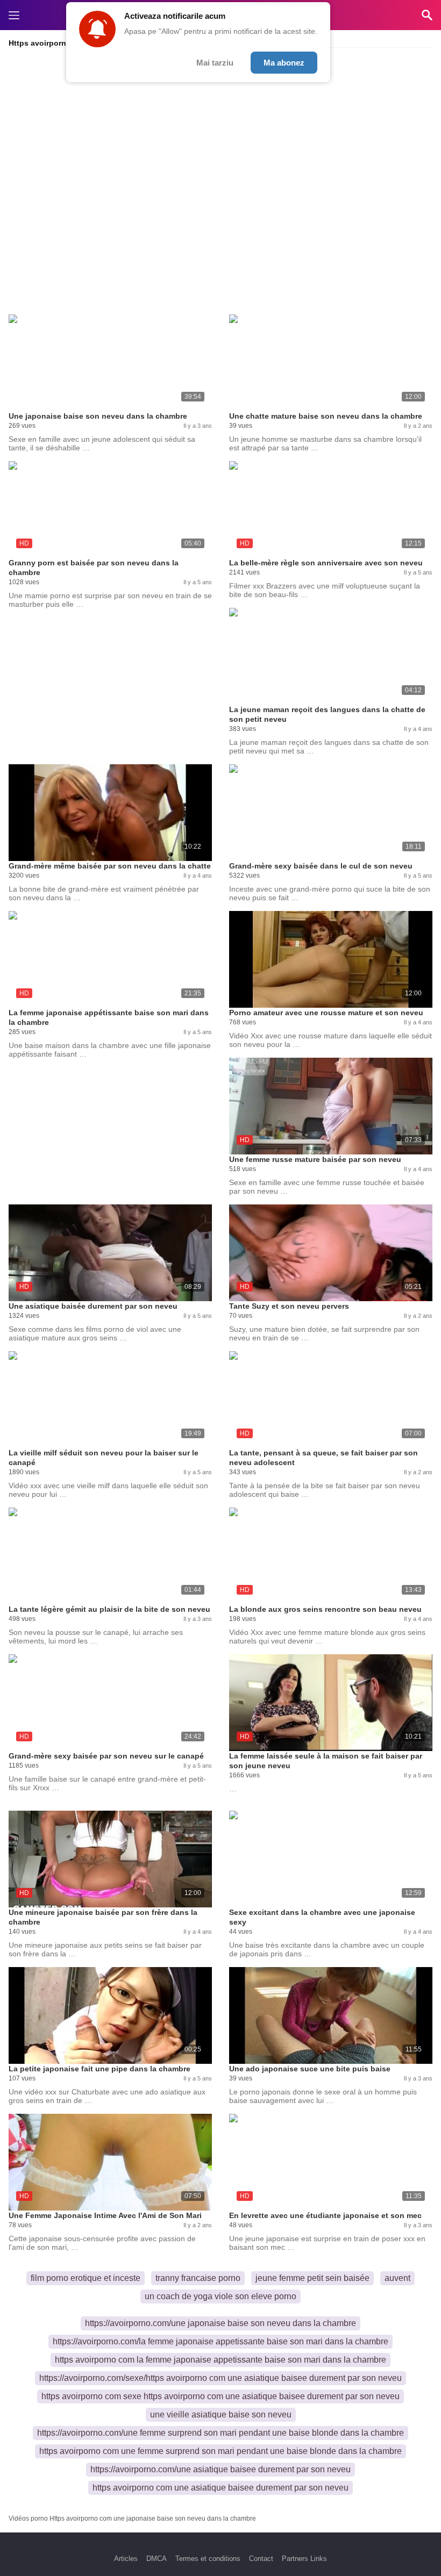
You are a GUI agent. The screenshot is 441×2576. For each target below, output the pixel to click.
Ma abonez (284, 63)
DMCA (157, 2559)
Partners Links (304, 2559)
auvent (397, 2278)
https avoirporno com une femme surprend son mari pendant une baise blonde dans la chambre (220, 2451)
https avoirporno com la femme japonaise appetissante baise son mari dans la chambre (220, 2360)
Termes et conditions (208, 2559)
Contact (261, 2559)
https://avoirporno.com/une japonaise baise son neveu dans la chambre (220, 2323)
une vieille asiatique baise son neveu (221, 2414)
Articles (126, 2559)
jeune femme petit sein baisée (312, 2278)
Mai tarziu (215, 63)
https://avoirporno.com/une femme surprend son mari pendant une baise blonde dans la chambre (220, 2433)
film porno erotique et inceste (86, 2278)
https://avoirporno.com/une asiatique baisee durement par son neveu (220, 2469)
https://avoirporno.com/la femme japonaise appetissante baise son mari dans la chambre (220, 2341)
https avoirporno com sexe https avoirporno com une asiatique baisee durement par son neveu (220, 2396)
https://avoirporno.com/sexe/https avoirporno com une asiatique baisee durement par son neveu (220, 2378)
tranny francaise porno (198, 2278)
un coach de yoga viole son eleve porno (220, 2296)
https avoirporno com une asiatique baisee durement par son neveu (220, 2488)
